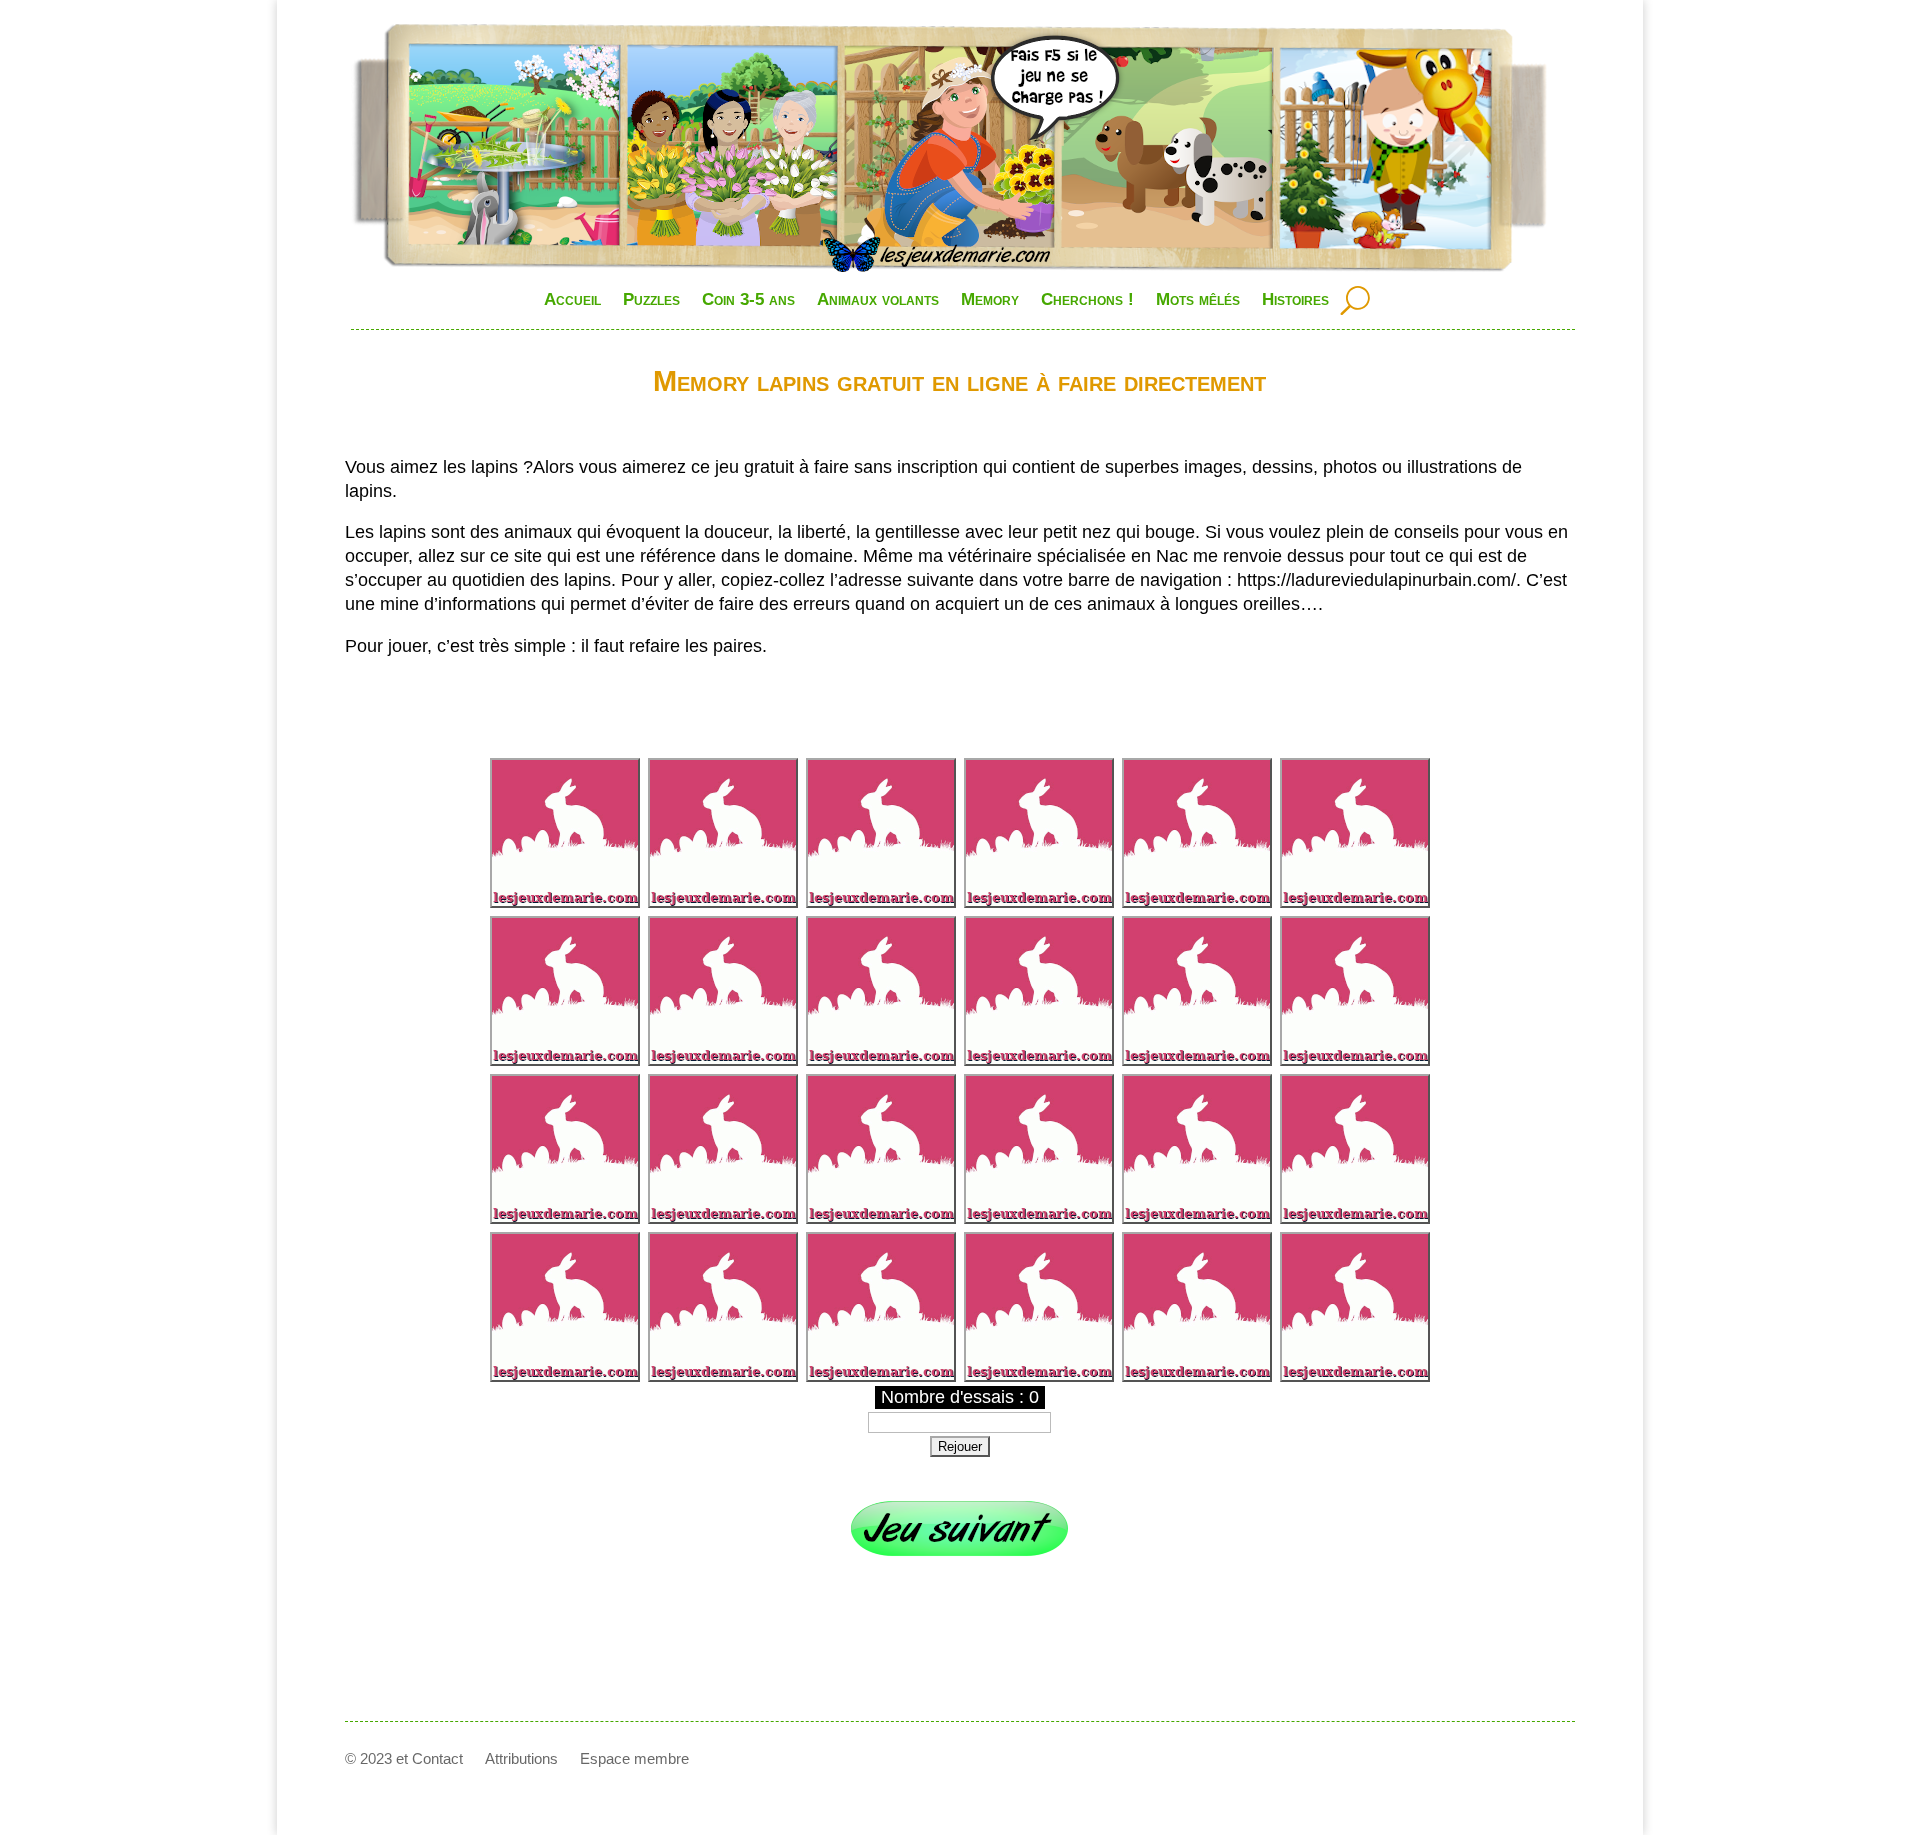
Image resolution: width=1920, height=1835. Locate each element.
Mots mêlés (1198, 299)
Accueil (572, 299)
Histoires (1295, 299)
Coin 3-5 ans (748, 299)
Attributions (521, 1759)
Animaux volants (878, 299)
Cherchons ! (1087, 299)
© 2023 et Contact (404, 1759)
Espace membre (634, 1759)
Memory (990, 299)
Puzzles (651, 299)
